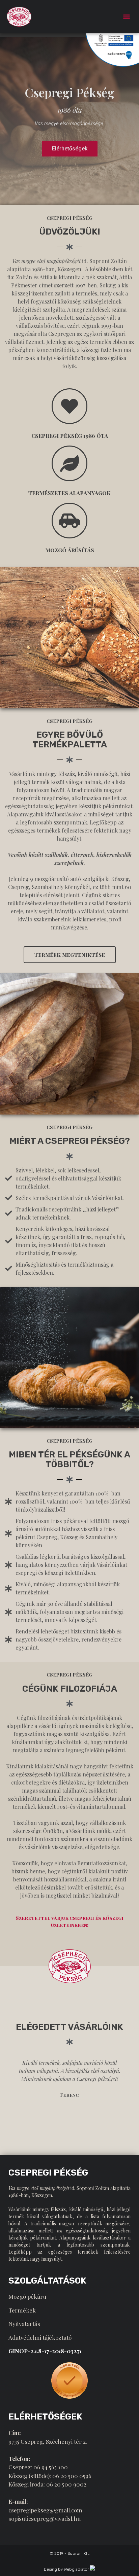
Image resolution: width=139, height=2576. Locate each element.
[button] (127, 17)
